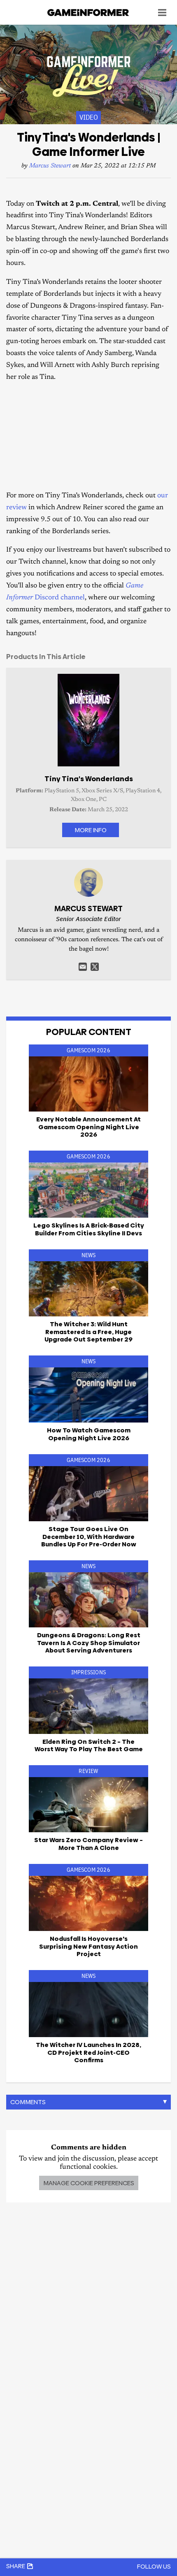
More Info (91, 830)
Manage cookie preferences (89, 2183)
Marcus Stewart (50, 166)
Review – (88, 1844)
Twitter (95, 967)
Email (83, 967)
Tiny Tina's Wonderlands (89, 779)
